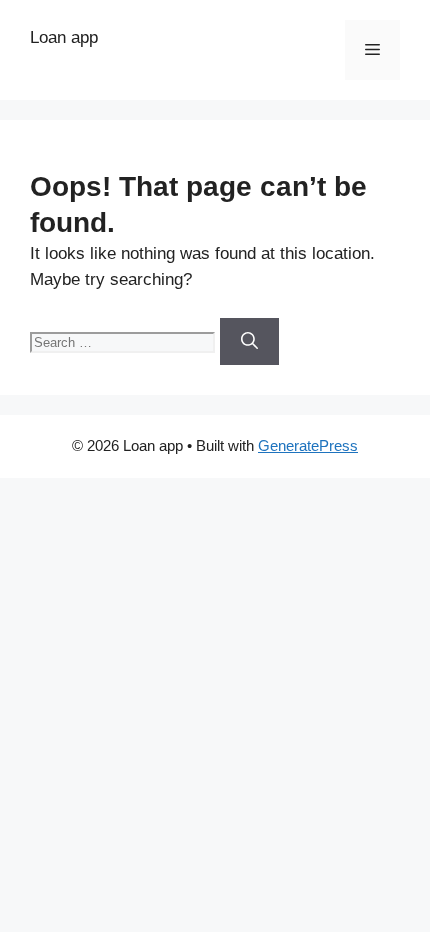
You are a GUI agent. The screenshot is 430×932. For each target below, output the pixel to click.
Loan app (64, 37)
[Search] (249, 342)
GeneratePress (308, 445)
